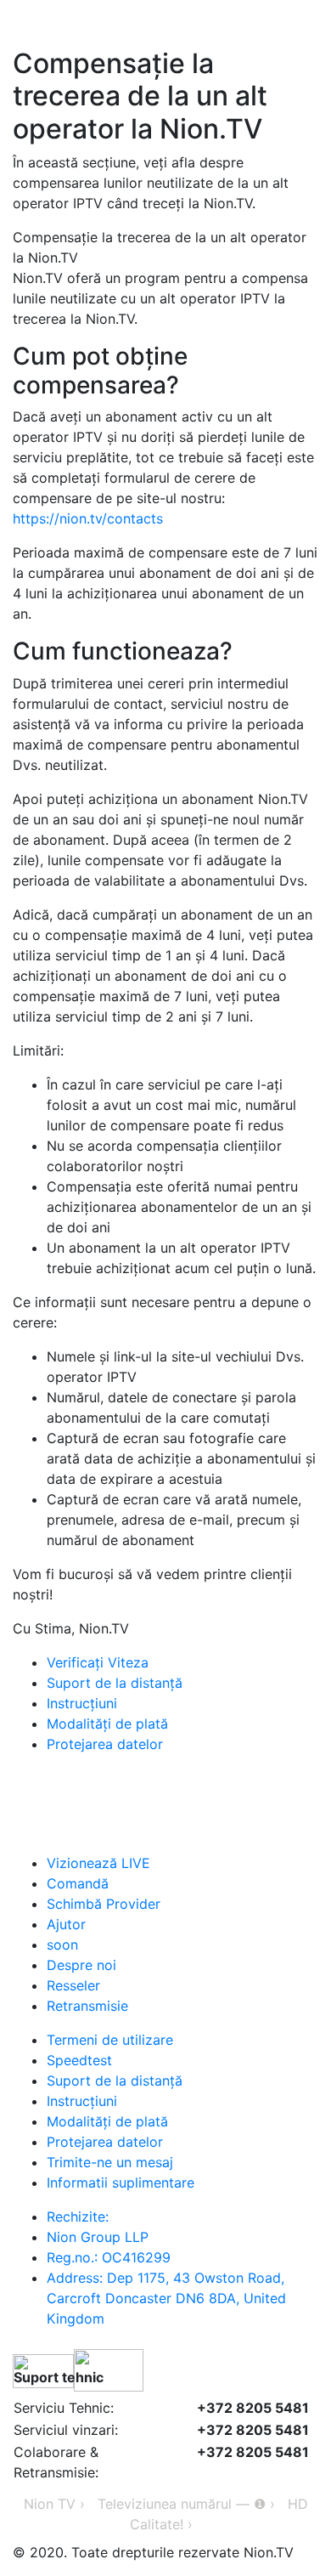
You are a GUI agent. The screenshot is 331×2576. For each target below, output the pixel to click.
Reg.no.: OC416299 (109, 2257)
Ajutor (66, 1924)
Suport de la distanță (115, 1683)
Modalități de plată (107, 1724)
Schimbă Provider (104, 1904)
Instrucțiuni (82, 1703)
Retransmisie (87, 2006)
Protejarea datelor (105, 1744)
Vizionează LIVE (98, 1863)
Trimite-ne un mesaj (110, 2162)
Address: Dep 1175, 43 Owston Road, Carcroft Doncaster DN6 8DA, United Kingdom (166, 2298)
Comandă (78, 1883)
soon (62, 1945)
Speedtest (79, 2060)
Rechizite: (78, 2216)
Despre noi (81, 1965)
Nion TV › (54, 2504)
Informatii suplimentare (121, 2183)
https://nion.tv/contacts (88, 518)
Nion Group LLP (98, 2237)
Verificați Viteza (98, 1662)
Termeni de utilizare (110, 2040)
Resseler (73, 1985)
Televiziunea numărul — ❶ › (186, 2504)
